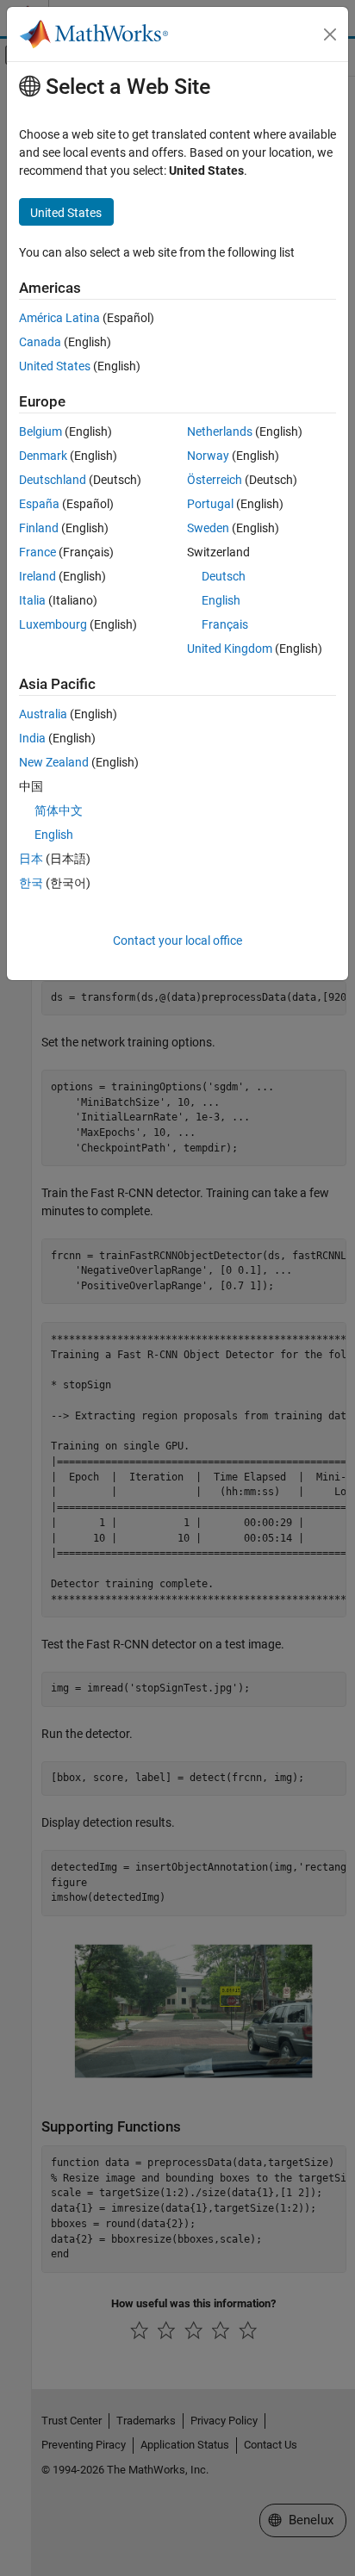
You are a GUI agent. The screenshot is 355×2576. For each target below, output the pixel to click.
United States (55, 366)
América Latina (59, 318)
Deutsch (224, 576)
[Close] (330, 34)
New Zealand (54, 762)
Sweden (208, 528)
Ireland (37, 576)
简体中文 (59, 810)
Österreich (215, 480)
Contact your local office (177, 940)
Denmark (43, 456)
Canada (40, 342)
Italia (32, 600)
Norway (208, 456)
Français (225, 624)
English (221, 600)
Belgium (40, 431)
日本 (31, 859)
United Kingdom (230, 649)
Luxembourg (53, 624)
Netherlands (220, 431)
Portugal (210, 504)
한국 (31, 883)
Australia (43, 714)
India (32, 738)
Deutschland (53, 480)
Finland (39, 528)
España (39, 504)
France (37, 552)
